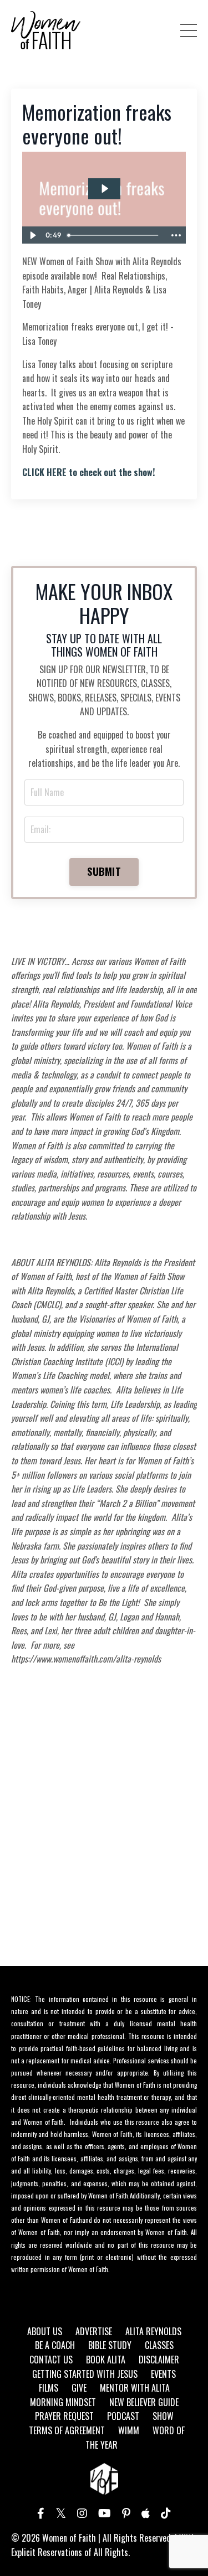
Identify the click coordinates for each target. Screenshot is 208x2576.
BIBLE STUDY (110, 2345)
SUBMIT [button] (104, 871)
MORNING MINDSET (63, 2402)
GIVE (79, 2388)
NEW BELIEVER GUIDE (144, 2402)
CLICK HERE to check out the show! (88, 472)
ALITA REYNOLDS (153, 2331)
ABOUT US (45, 2331)
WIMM (129, 2430)
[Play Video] (32, 235)
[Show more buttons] (176, 235)
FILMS (49, 2388)
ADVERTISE (94, 2331)
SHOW (163, 2416)
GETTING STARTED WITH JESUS (85, 2374)
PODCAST (123, 2416)
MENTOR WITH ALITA (135, 2388)
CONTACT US (51, 2360)
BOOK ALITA (106, 2360)
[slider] (115, 235)
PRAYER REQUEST (64, 2416)
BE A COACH (55, 2345)
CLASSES (159, 2345)
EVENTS (163, 2374)
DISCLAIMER (159, 2360)
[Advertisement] (104, 1834)
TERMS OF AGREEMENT (67, 2430)
